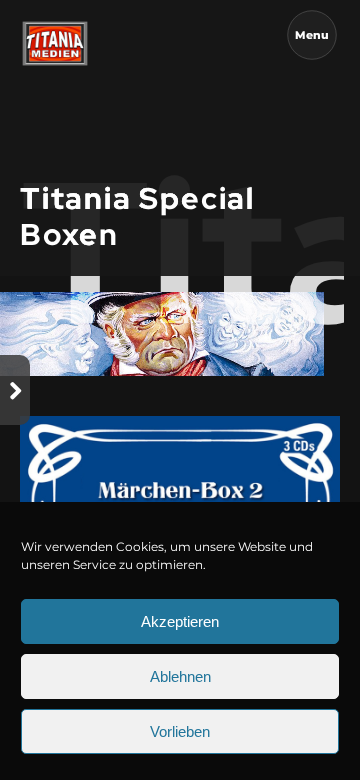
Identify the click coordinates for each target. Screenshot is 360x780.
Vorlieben (180, 731)
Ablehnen (180, 676)
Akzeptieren (180, 621)
